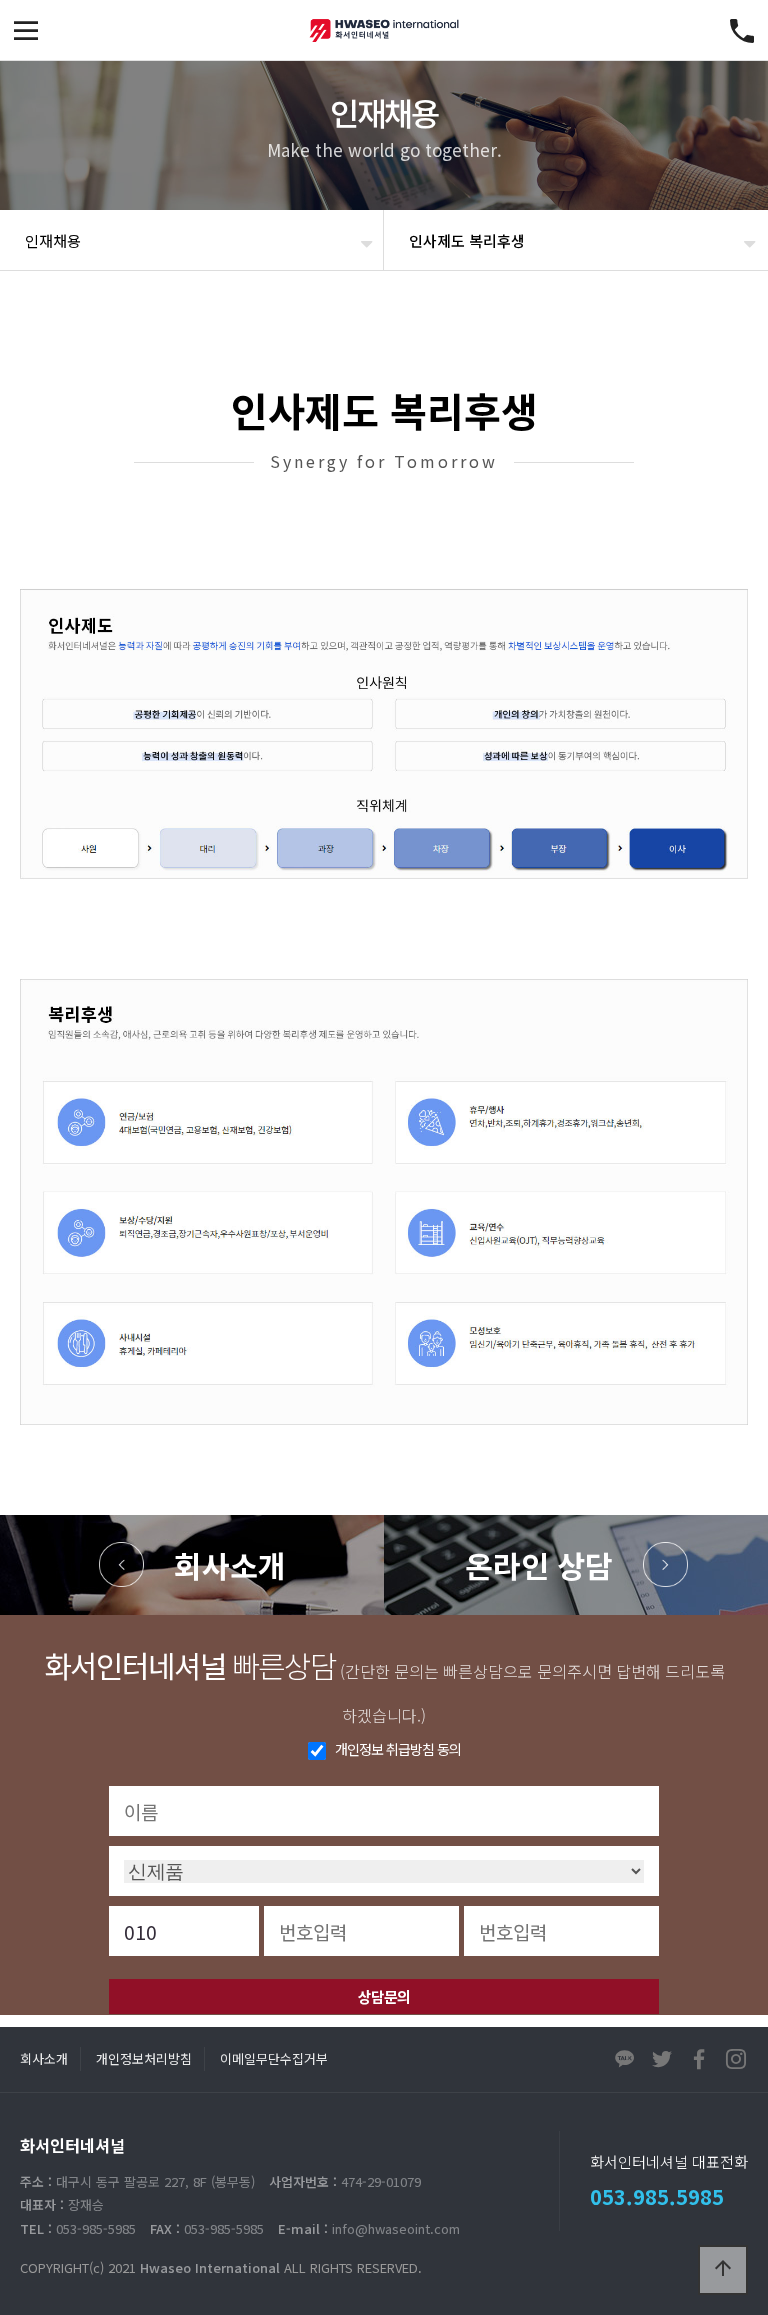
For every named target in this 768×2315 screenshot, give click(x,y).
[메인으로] (384, 30)
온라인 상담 (539, 1565)
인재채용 (53, 240)
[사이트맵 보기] (742, 30)
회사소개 (230, 1565)
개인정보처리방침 (144, 2058)
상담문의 (384, 1996)
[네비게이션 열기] (26, 30)
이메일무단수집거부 (274, 2058)
